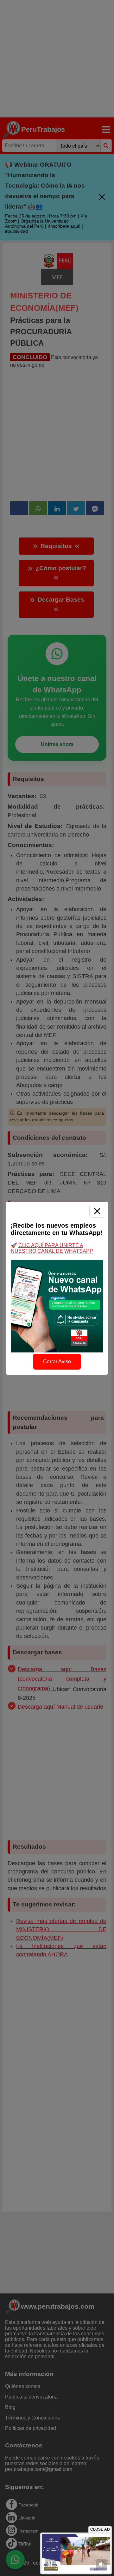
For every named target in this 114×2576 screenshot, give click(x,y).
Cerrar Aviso (57, 1361)
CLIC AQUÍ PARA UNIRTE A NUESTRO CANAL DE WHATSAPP (52, 1248)
